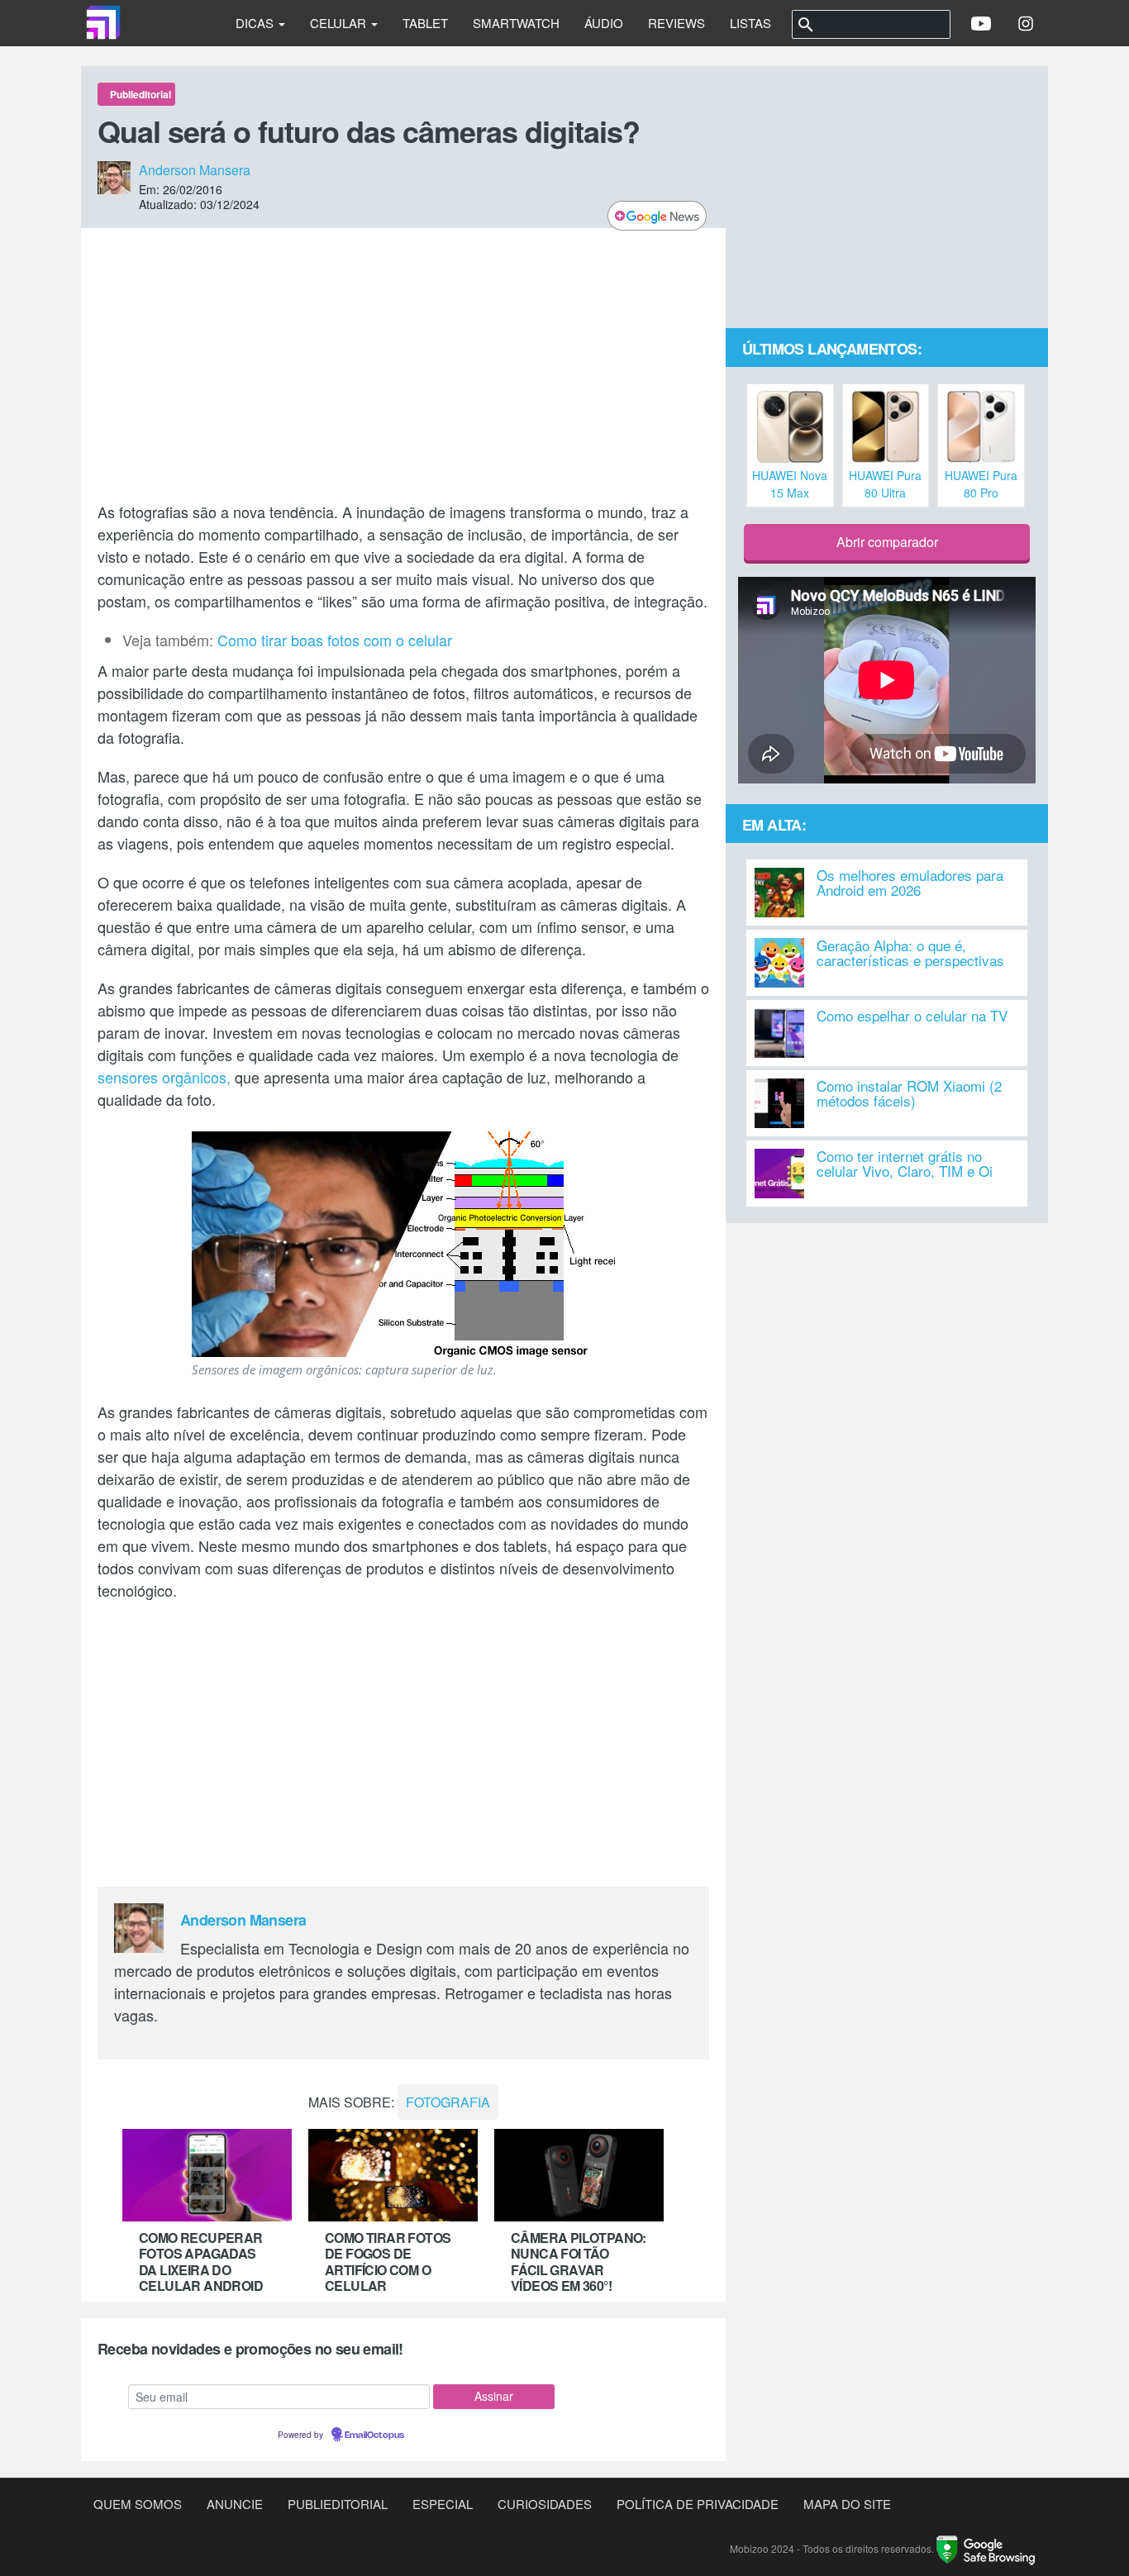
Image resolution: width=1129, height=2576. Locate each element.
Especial (443, 2504)
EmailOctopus (374, 2436)
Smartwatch (516, 23)
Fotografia (448, 2102)
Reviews (676, 23)
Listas (750, 23)
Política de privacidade (698, 2504)
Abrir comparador (887, 542)
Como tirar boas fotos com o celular (335, 640)
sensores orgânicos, (164, 1077)
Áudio (604, 23)
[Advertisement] (403, 364)
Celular (340, 23)
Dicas (256, 23)
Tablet (425, 23)
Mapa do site (847, 2504)
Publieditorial (338, 2504)
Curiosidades (545, 2504)
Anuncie (235, 2504)
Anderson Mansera (195, 170)
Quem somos (138, 2504)
